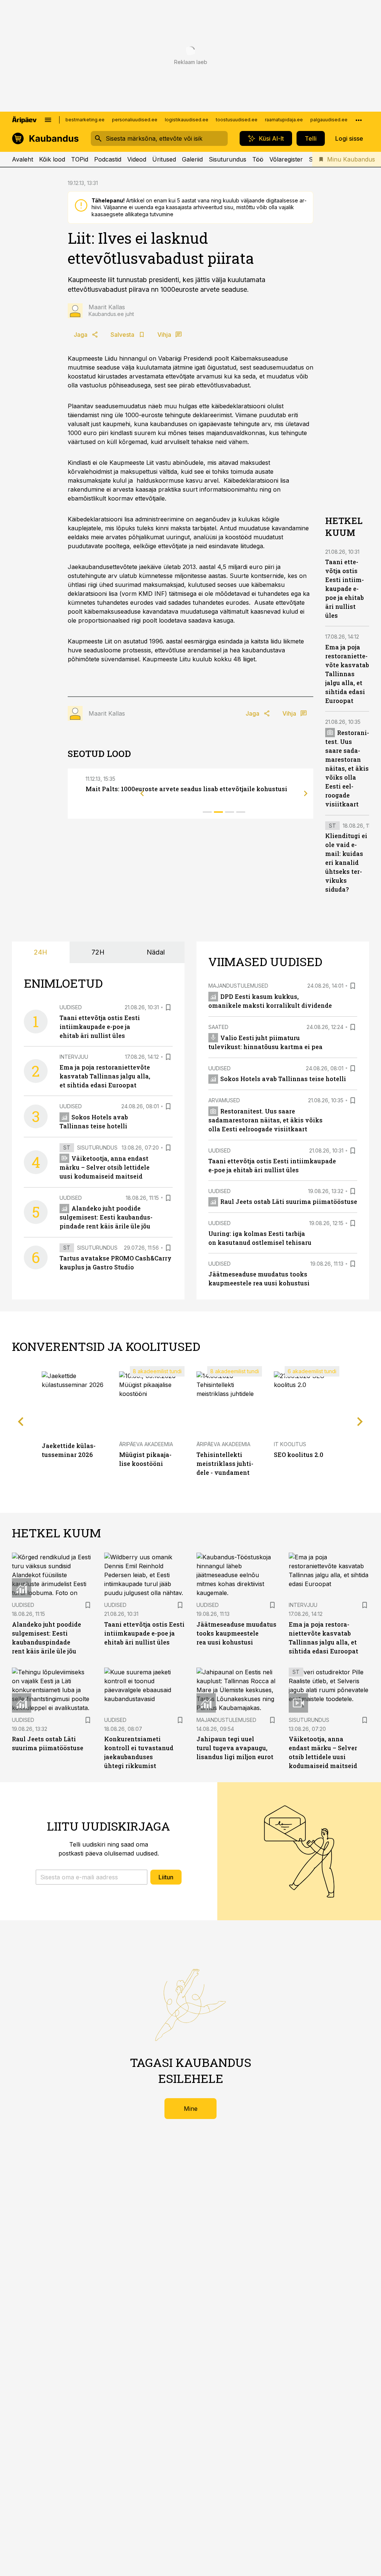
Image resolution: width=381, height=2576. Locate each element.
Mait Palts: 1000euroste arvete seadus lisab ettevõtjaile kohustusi (186, 789)
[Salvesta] (168, 1007)
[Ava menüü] (48, 120)
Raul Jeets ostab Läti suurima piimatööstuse (289, 1201)
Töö (258, 159)
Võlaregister (286, 159)
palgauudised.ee (329, 120)
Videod (137, 159)
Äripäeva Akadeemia (146, 1444)
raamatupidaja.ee (284, 120)
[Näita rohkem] (359, 120)
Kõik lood (52, 159)
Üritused (164, 159)
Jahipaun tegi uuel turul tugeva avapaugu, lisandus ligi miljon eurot (235, 1748)
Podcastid (108, 159)
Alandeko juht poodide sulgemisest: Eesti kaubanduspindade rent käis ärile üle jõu (106, 1217)
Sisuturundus (228, 159)
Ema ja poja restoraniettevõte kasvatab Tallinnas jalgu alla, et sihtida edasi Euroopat (347, 674)
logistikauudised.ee (187, 120)
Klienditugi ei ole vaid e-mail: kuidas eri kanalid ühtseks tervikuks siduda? (346, 862)
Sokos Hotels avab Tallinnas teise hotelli (283, 1079)
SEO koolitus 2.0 (299, 1455)
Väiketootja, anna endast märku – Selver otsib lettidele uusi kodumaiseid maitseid (105, 1167)
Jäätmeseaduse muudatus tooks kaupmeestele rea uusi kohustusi (236, 1633)
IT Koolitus (290, 1444)
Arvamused (224, 1100)
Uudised (71, 1007)
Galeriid (192, 159)
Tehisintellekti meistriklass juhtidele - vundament (225, 1463)
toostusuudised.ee (237, 120)
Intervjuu (74, 1057)
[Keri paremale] (306, 793)
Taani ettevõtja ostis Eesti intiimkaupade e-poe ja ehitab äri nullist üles (345, 589)
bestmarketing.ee (85, 120)
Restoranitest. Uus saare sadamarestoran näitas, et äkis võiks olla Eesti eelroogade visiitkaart (347, 768)
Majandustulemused (238, 986)
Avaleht (23, 159)
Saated (218, 1027)
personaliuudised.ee (135, 120)
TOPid (80, 159)
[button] (92, 1877)
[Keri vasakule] (142, 793)
